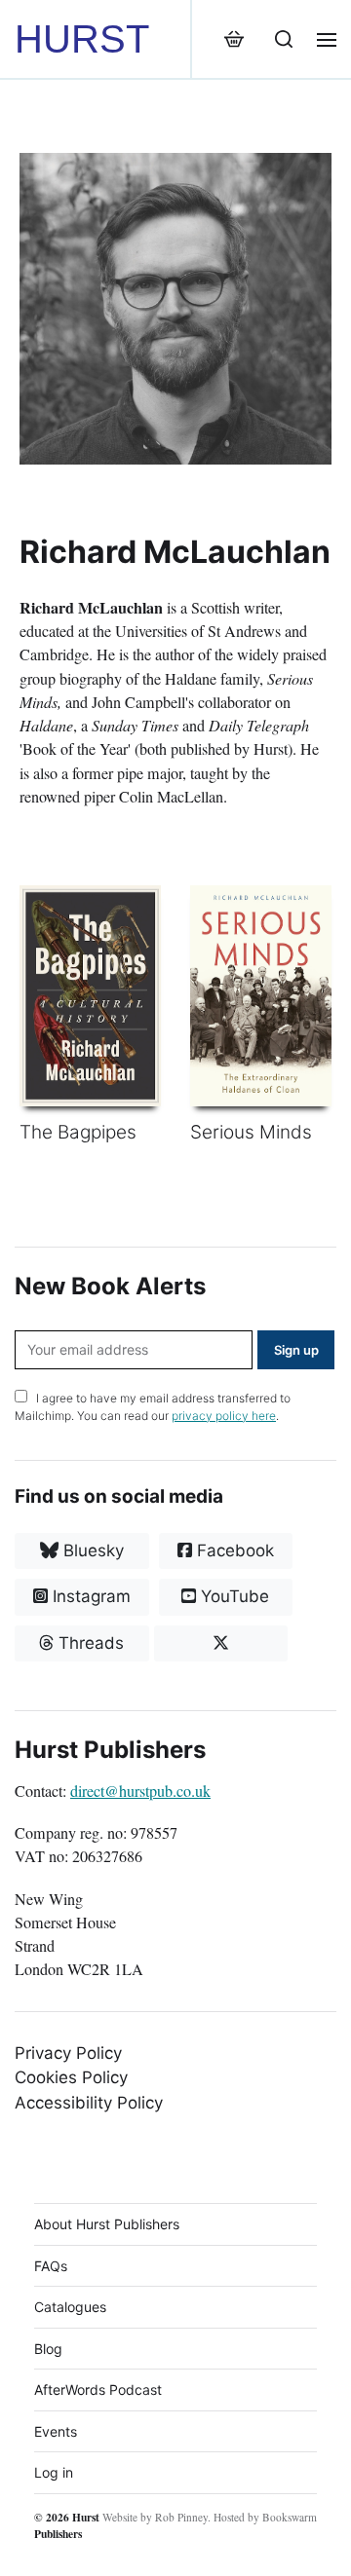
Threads (89, 1643)
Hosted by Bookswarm (265, 2517)
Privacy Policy (68, 2053)
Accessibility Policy (89, 2103)
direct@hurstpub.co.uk (140, 1791)
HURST (82, 39)
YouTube (233, 1596)
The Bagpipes (78, 1132)
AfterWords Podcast (98, 2389)
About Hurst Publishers (107, 2224)
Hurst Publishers (67, 2525)
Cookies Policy (71, 2077)
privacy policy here (224, 1416)
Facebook (233, 1550)
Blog (48, 2349)
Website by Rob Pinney (155, 2517)
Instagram (89, 1596)
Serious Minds (251, 1132)
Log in (54, 2472)
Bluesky (91, 1550)
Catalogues (70, 2307)
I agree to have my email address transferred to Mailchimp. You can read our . (153, 1407)
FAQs (51, 2266)
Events (56, 2431)
